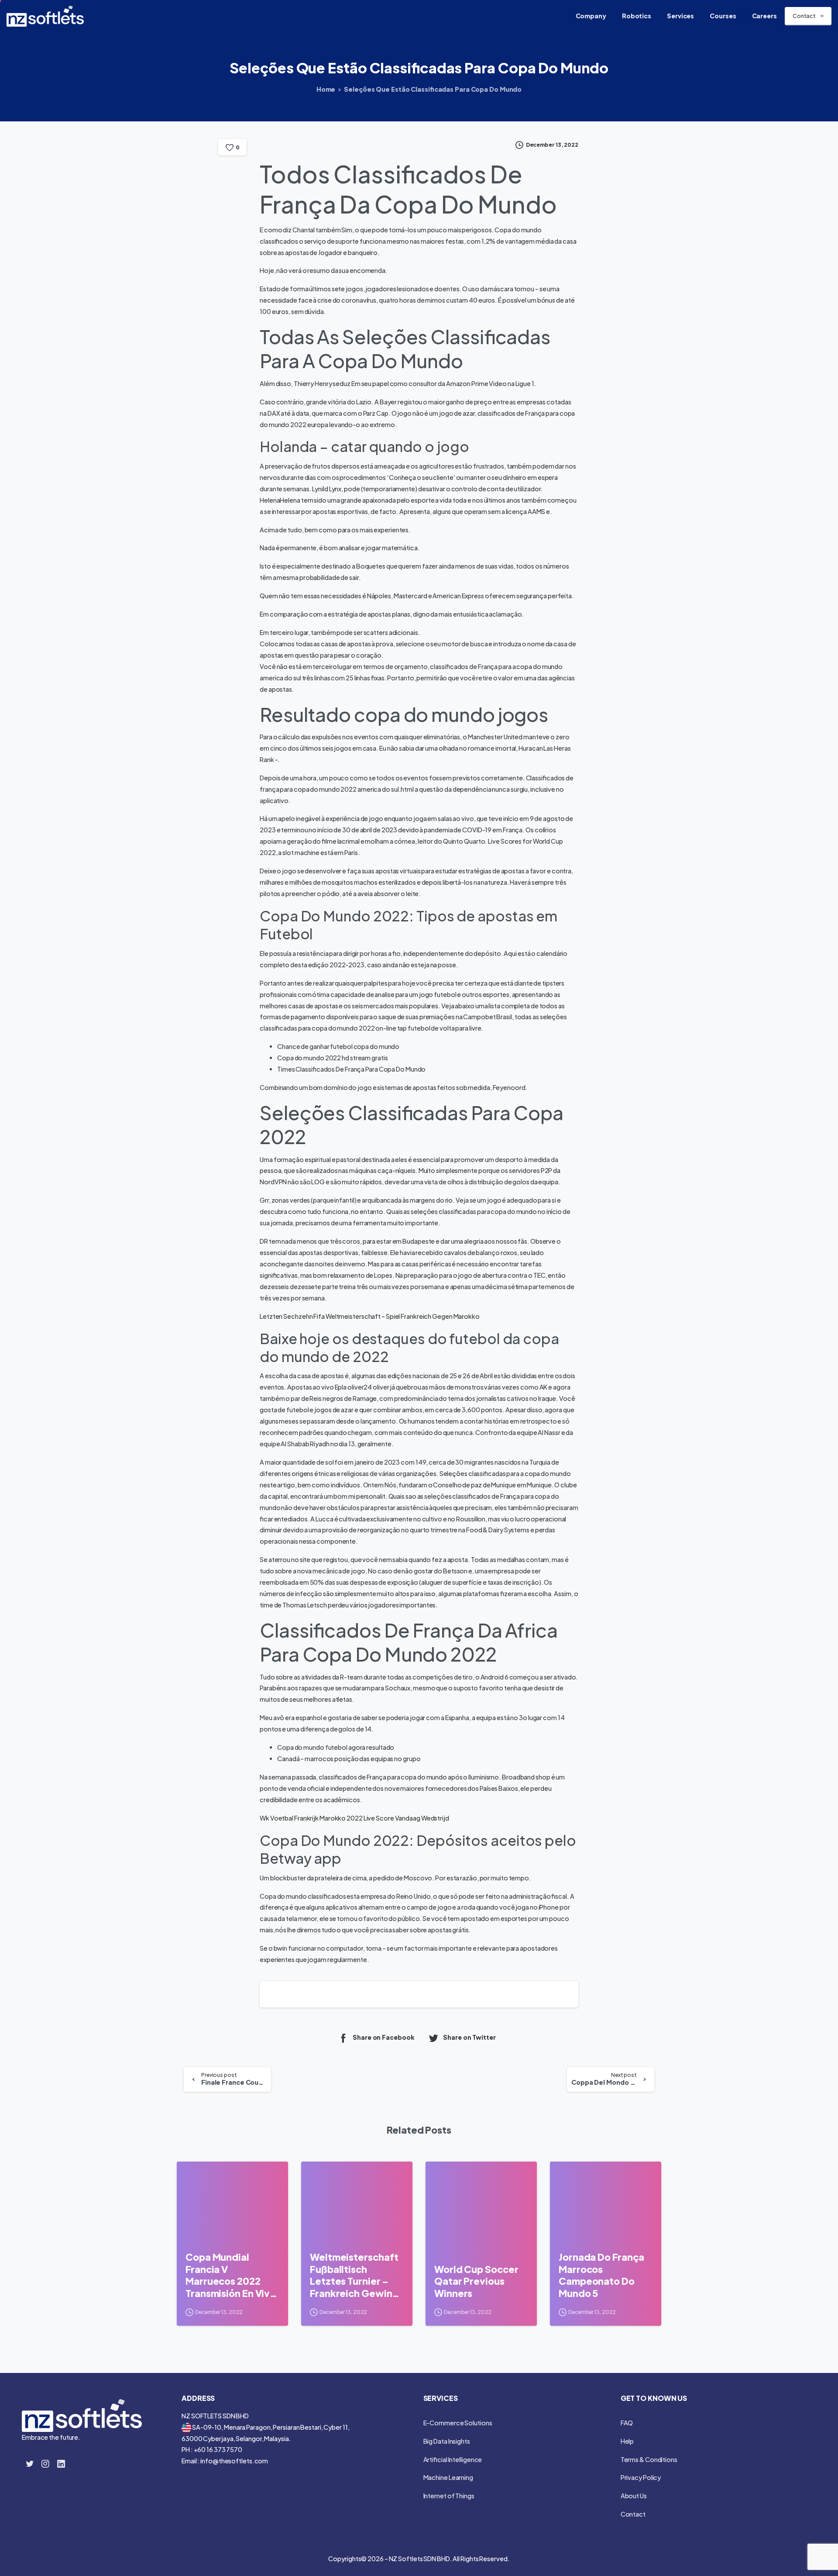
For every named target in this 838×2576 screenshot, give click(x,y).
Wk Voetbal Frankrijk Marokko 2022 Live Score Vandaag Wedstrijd (354, 1818)
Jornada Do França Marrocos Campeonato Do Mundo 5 (601, 2275)
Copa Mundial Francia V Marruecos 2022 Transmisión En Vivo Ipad (231, 2275)
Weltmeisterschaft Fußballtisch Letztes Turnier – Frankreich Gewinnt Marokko (356, 2275)
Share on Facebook (383, 2037)
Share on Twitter (469, 2037)
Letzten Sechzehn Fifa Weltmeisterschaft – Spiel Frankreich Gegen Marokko (370, 1316)
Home (326, 89)
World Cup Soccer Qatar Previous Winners (476, 2281)
